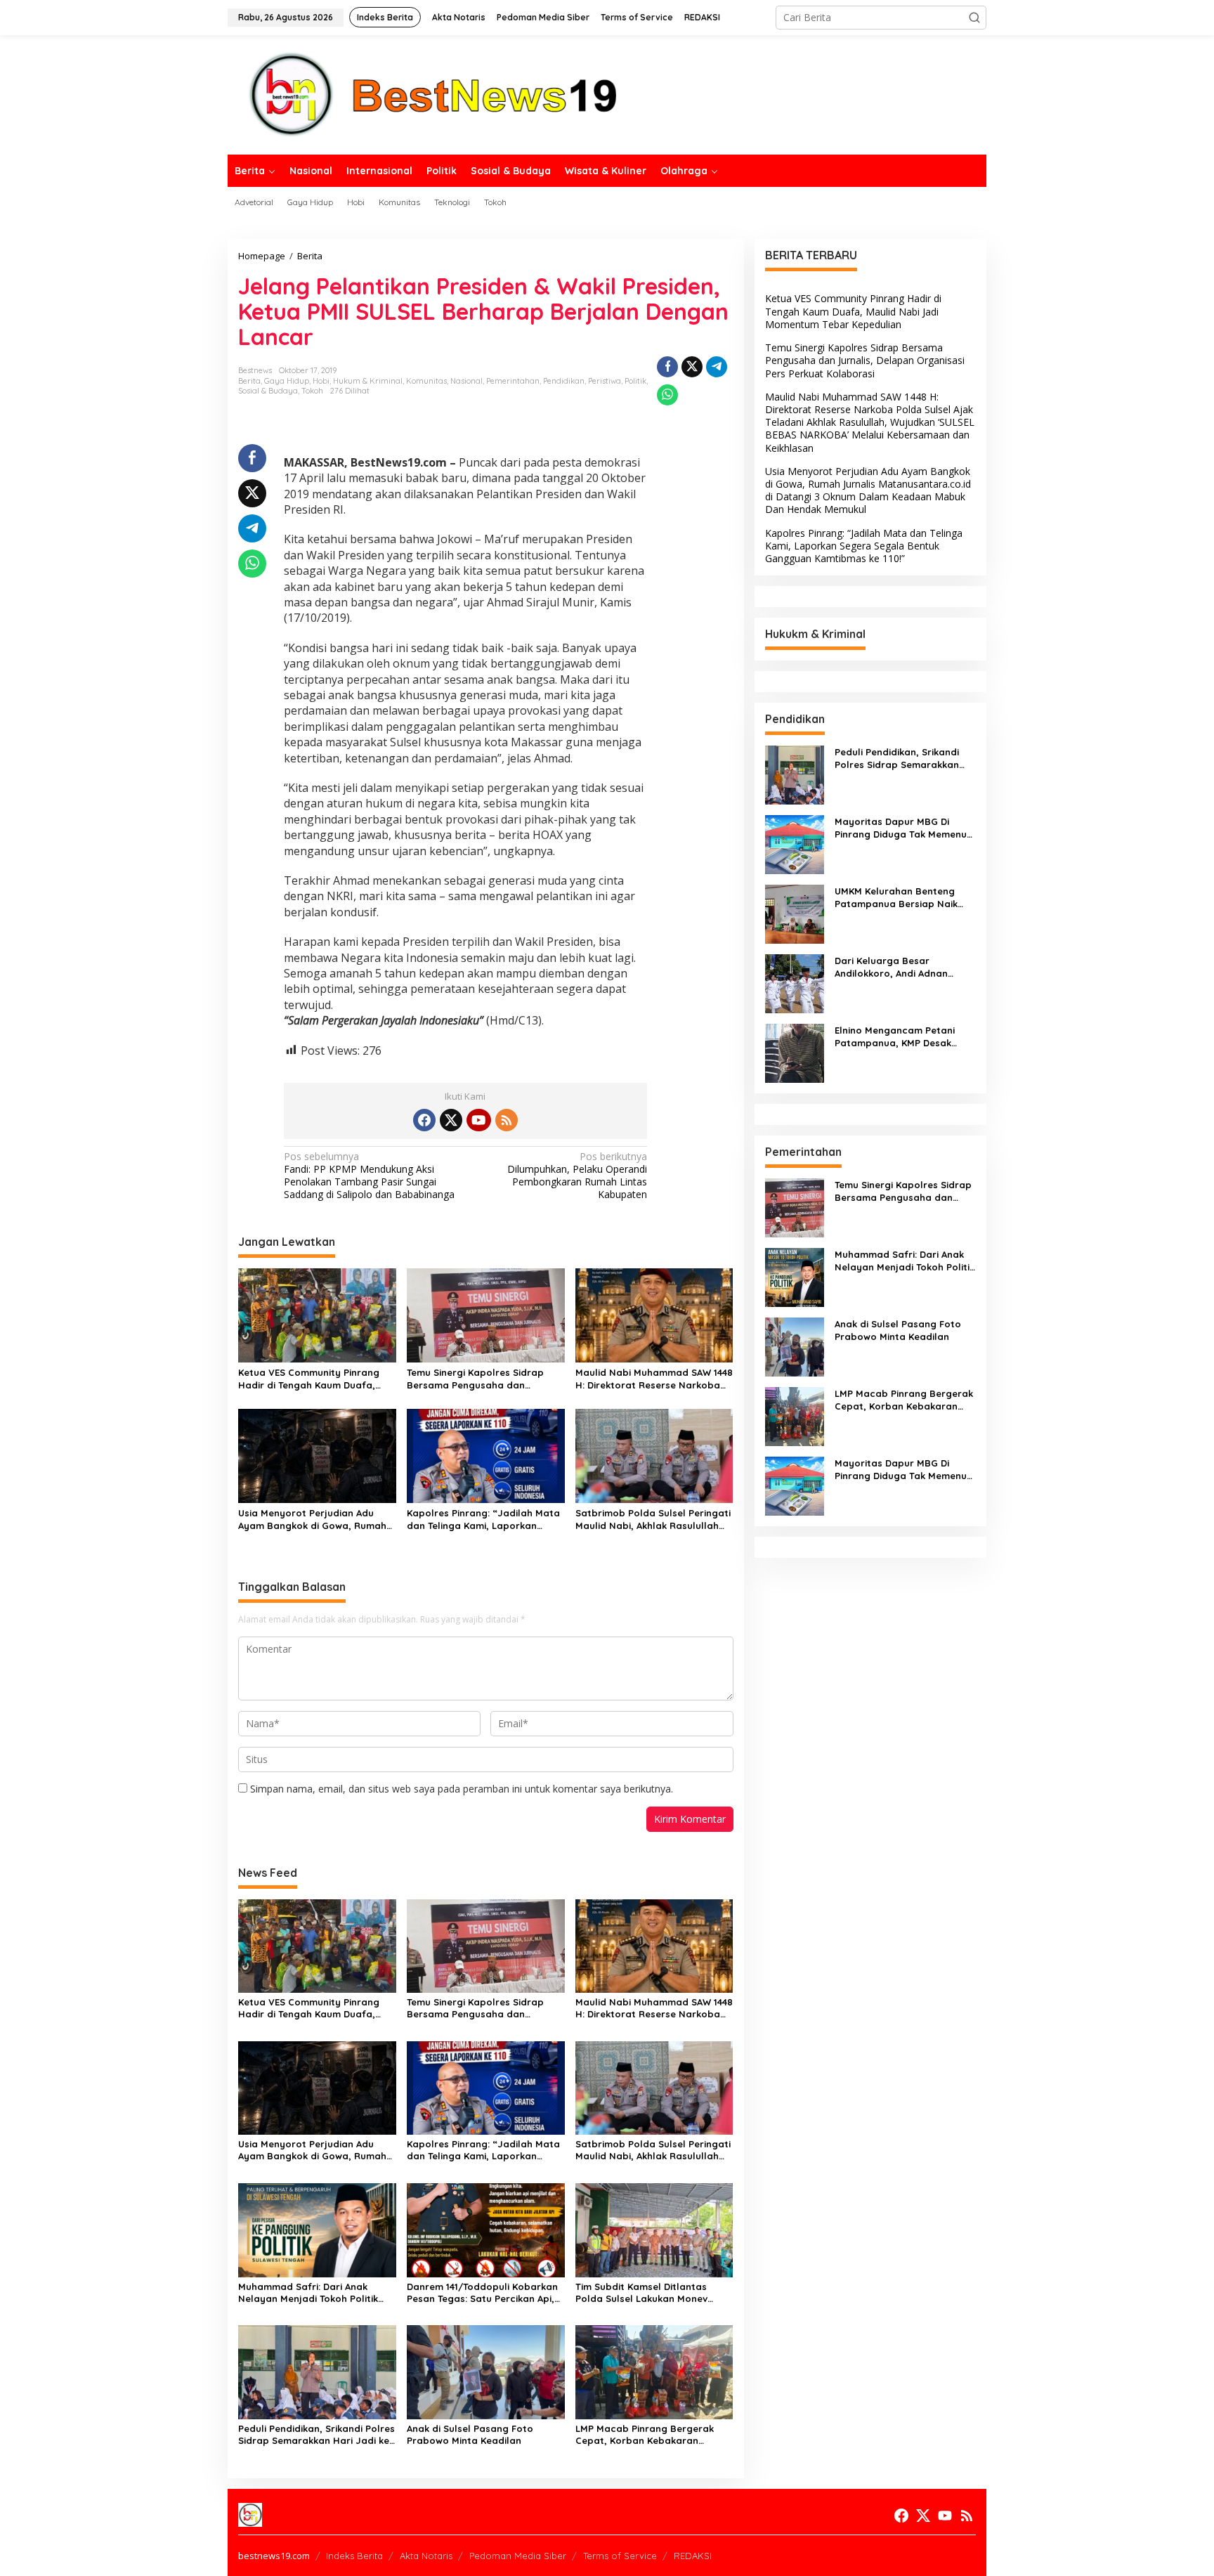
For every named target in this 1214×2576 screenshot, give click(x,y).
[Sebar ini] (667, 367)
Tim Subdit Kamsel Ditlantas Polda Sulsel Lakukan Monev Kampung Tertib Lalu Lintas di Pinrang (645, 2293)
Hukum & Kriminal (368, 381)
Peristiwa (605, 381)
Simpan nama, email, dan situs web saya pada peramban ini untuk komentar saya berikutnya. (462, 1789)
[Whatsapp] (667, 395)
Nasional (466, 381)
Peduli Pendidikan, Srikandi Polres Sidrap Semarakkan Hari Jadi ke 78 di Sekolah (316, 2435)
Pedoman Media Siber (518, 2556)
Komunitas (426, 381)
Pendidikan (564, 381)
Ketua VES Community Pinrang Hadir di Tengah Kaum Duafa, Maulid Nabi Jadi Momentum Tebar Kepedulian (309, 1379)
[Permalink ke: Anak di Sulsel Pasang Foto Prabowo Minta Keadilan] (486, 2371)
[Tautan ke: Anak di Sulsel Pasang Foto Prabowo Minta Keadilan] (795, 1346)
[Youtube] (478, 1120)
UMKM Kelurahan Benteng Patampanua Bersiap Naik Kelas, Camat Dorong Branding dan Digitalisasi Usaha (896, 898)
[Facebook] (424, 1120)
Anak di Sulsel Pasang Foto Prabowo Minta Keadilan (470, 2434)
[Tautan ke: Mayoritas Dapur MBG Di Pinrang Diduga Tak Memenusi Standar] (795, 844)
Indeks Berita (354, 2556)
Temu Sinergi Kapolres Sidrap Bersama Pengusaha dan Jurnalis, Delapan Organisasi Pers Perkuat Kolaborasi (475, 1379)
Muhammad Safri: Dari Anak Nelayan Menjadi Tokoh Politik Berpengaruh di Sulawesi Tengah (314, 2293)
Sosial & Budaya (268, 391)
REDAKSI (693, 2556)
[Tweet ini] (692, 367)
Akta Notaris (426, 2556)
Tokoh (312, 391)
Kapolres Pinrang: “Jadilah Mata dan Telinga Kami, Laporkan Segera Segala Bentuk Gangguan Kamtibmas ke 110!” (485, 1520)
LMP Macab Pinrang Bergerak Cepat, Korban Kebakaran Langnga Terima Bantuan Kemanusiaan (645, 2435)
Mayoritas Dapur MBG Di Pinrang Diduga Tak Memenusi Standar (904, 828)
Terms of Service (620, 2556)
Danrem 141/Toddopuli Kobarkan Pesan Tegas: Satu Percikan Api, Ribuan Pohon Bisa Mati (482, 2293)
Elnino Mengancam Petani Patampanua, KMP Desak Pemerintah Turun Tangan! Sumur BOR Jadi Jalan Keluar (903, 1037)
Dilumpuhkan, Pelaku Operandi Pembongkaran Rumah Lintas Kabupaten (577, 1176)
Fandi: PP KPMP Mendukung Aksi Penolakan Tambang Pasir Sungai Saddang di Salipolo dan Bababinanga (369, 1176)
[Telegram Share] (717, 367)
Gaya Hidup (287, 381)
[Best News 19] (433, 94)
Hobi (321, 381)
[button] (974, 18)
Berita (249, 381)
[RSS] (507, 1120)
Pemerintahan (513, 381)
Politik (635, 381)
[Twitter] (451, 1120)
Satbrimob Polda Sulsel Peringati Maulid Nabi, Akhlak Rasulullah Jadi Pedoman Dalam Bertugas (653, 1520)
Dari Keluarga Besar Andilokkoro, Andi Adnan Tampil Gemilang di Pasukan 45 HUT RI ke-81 (900, 967)
